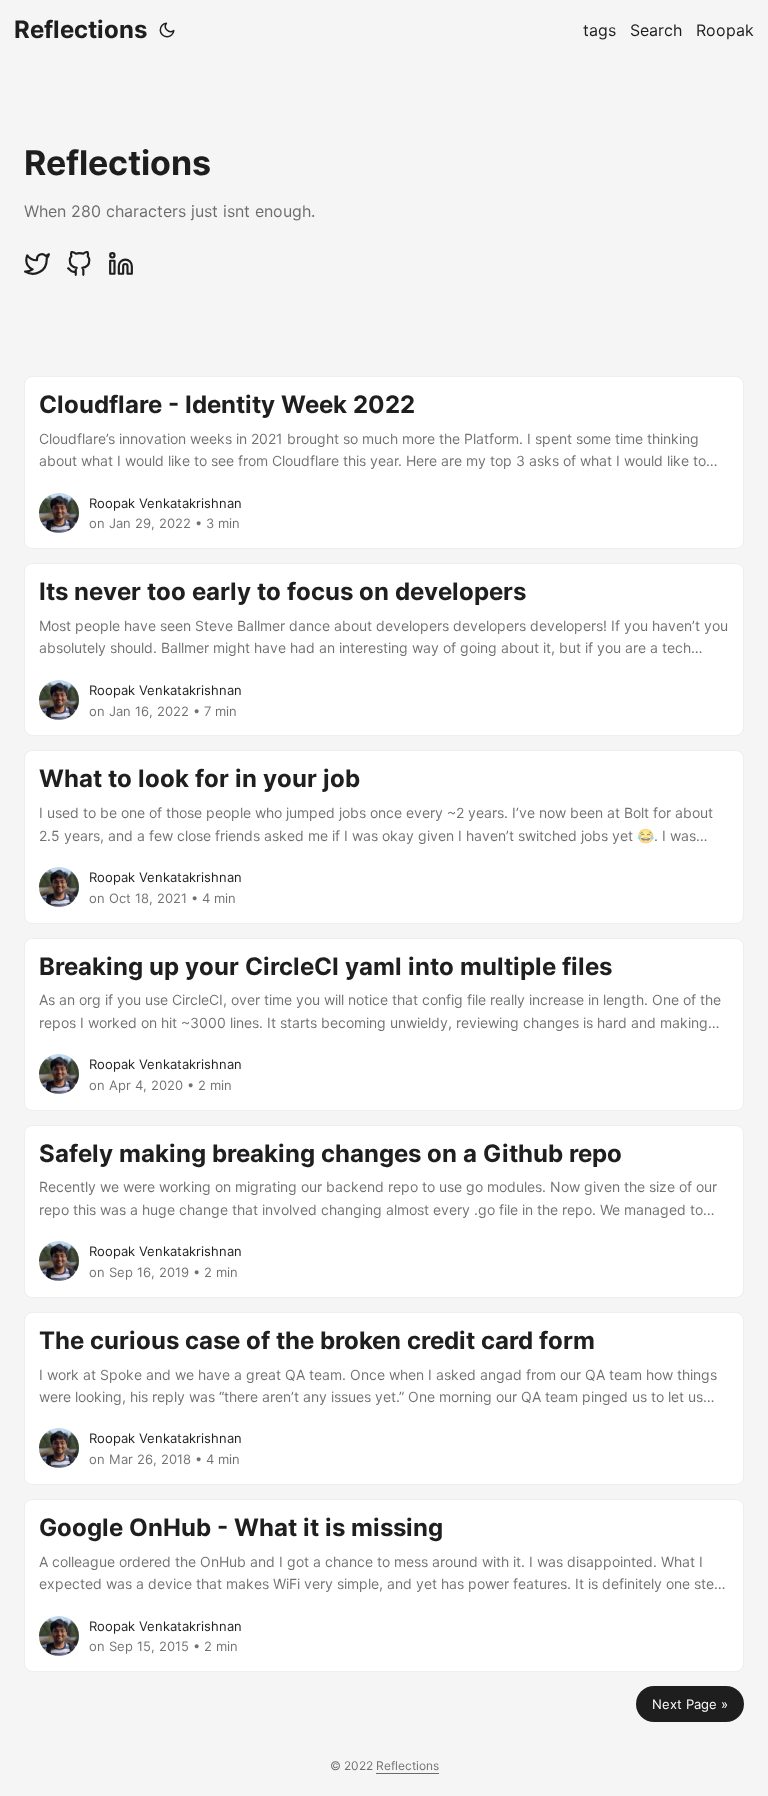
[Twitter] (39, 271)
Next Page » (690, 1704)
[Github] (81, 271)
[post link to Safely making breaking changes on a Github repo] (384, 1211)
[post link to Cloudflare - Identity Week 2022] (384, 462)
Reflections (80, 29)
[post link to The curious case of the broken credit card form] (384, 1398)
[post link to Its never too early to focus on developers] (384, 649)
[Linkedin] (121, 271)
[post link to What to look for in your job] (384, 836)
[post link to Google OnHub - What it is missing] (384, 1585)
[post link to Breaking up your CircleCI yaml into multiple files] (384, 1024)
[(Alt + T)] (167, 30)
